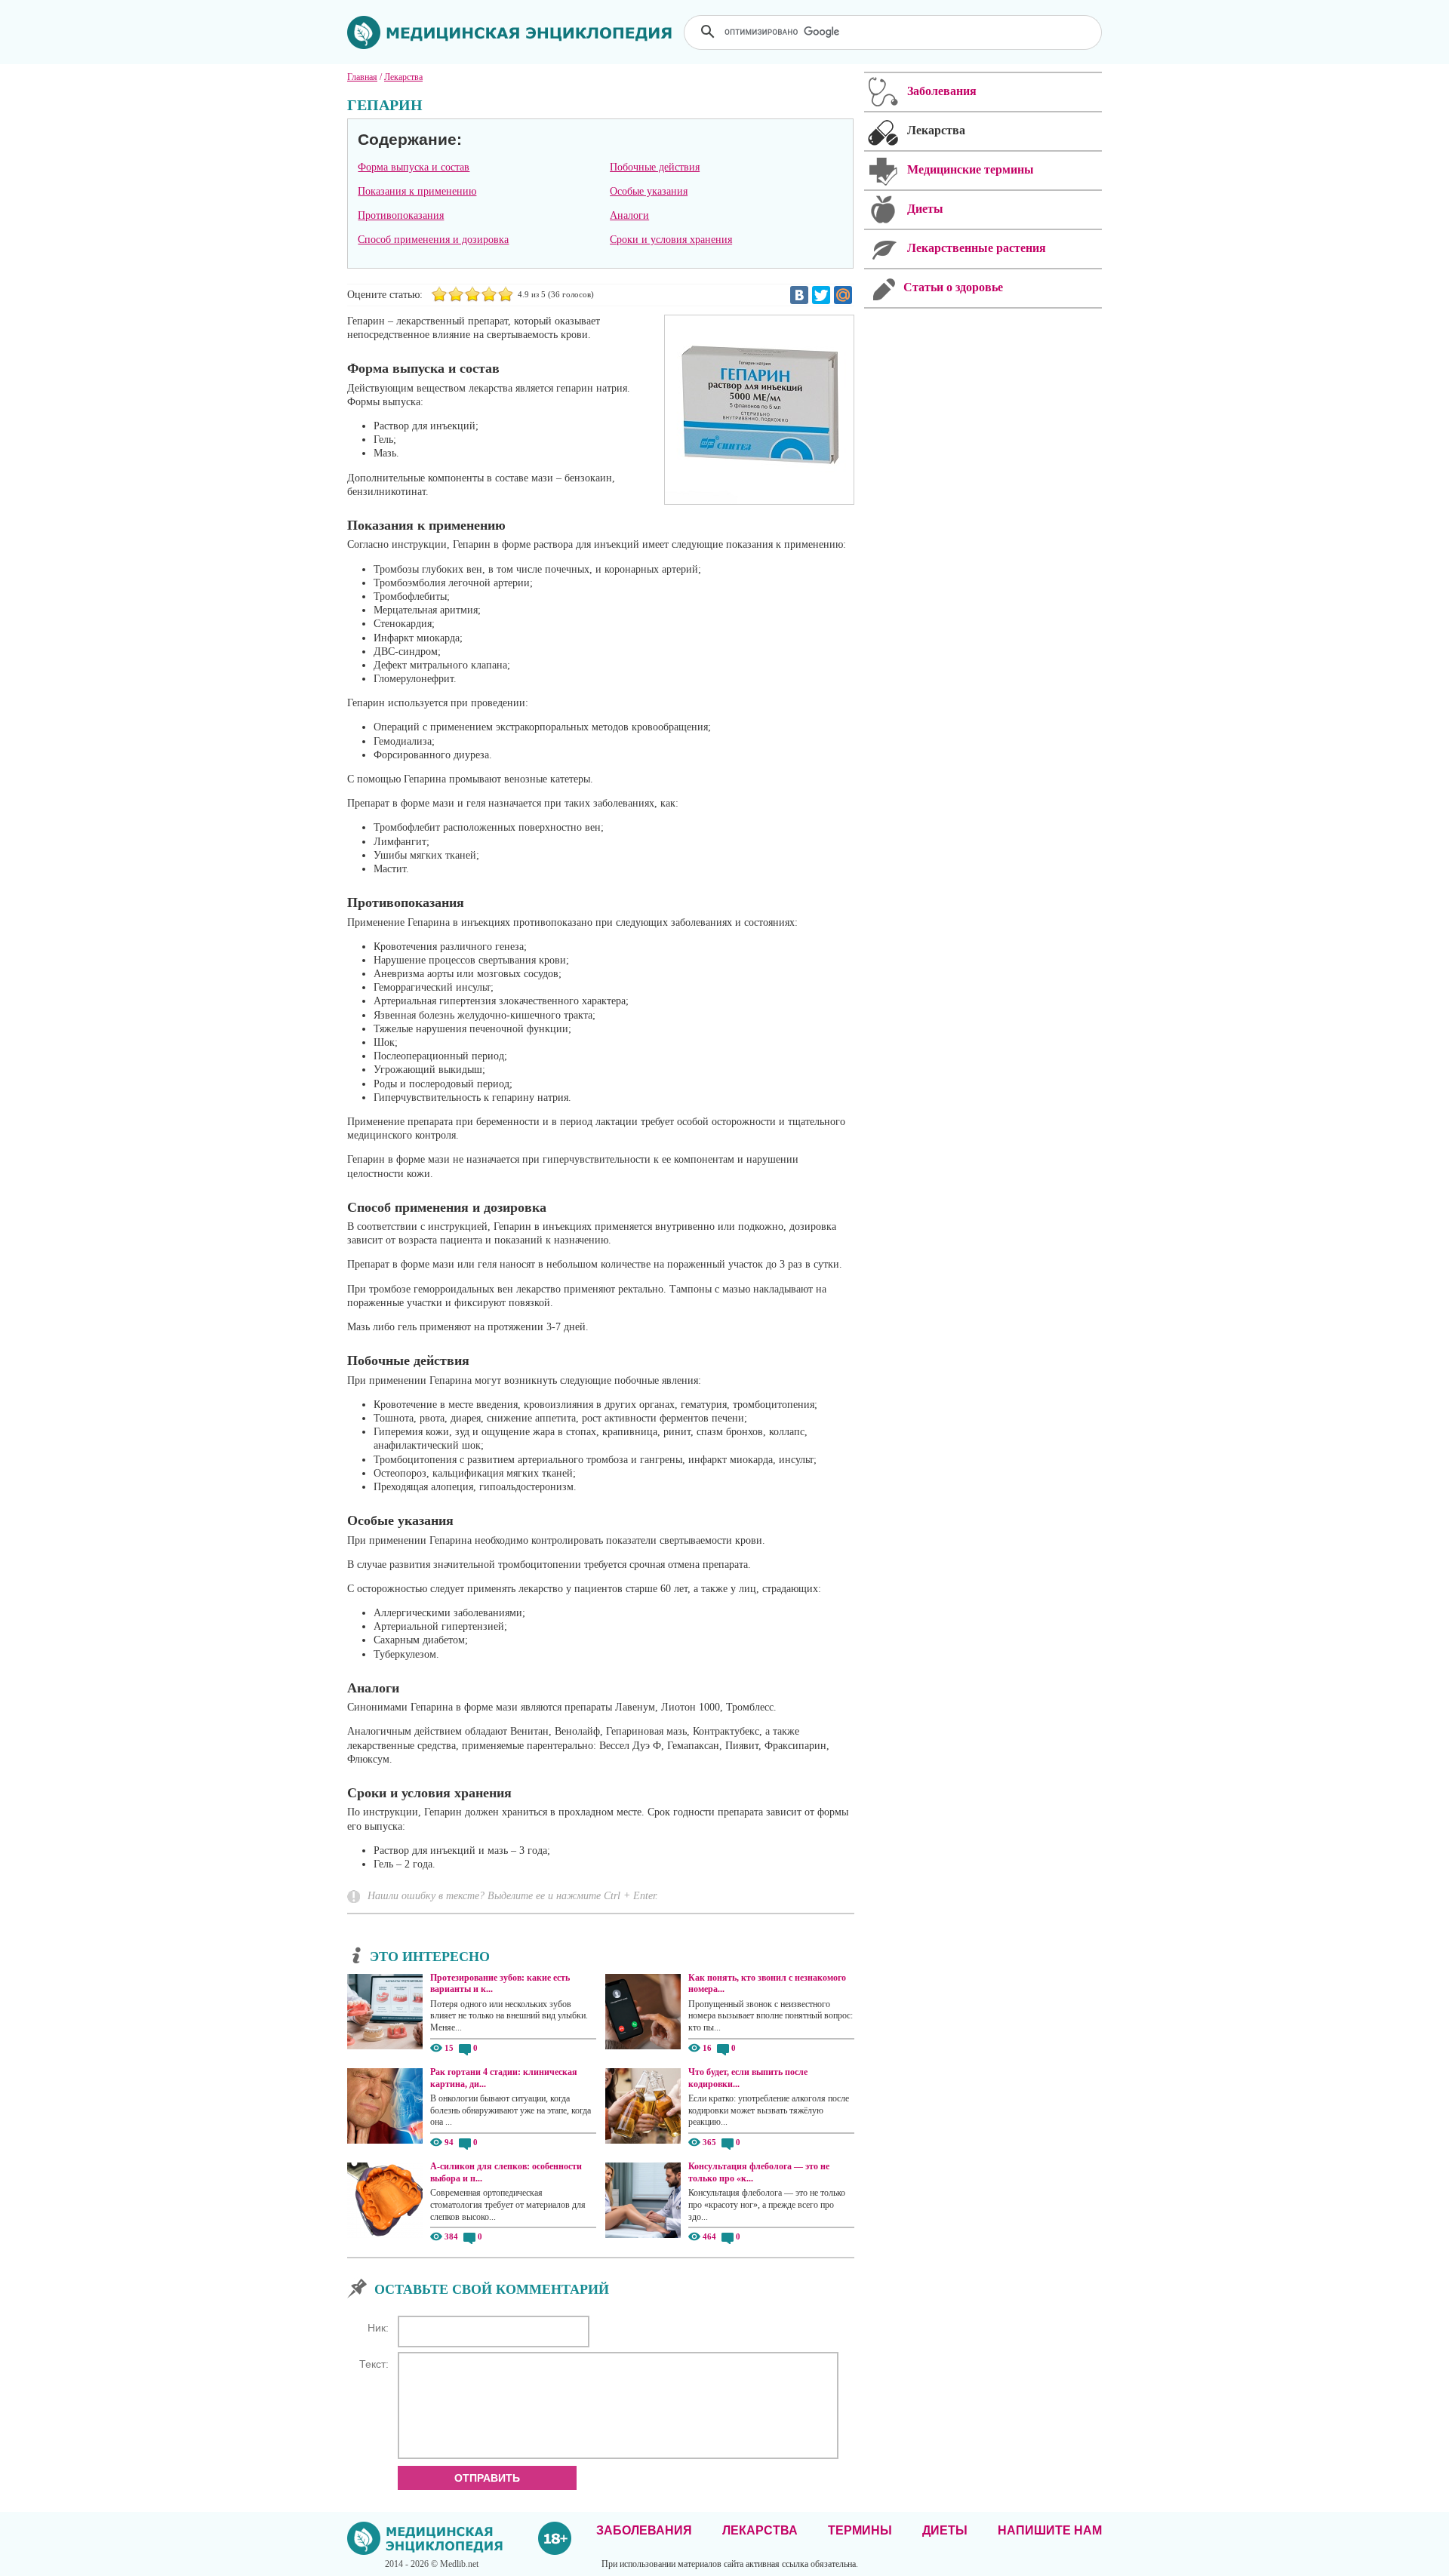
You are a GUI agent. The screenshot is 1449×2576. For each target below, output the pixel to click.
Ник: (378, 2328)
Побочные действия (655, 167)
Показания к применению (417, 191)
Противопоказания (401, 215)
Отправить (487, 2478)
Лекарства (760, 2530)
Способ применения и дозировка (433, 240)
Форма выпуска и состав (414, 167)
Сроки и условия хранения (671, 240)
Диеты (945, 2530)
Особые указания (649, 191)
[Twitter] (821, 295)
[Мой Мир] (843, 295)
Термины (860, 2530)
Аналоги (629, 215)
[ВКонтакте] (799, 295)
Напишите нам (1050, 2530)
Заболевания (644, 2530)
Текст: (374, 2364)
